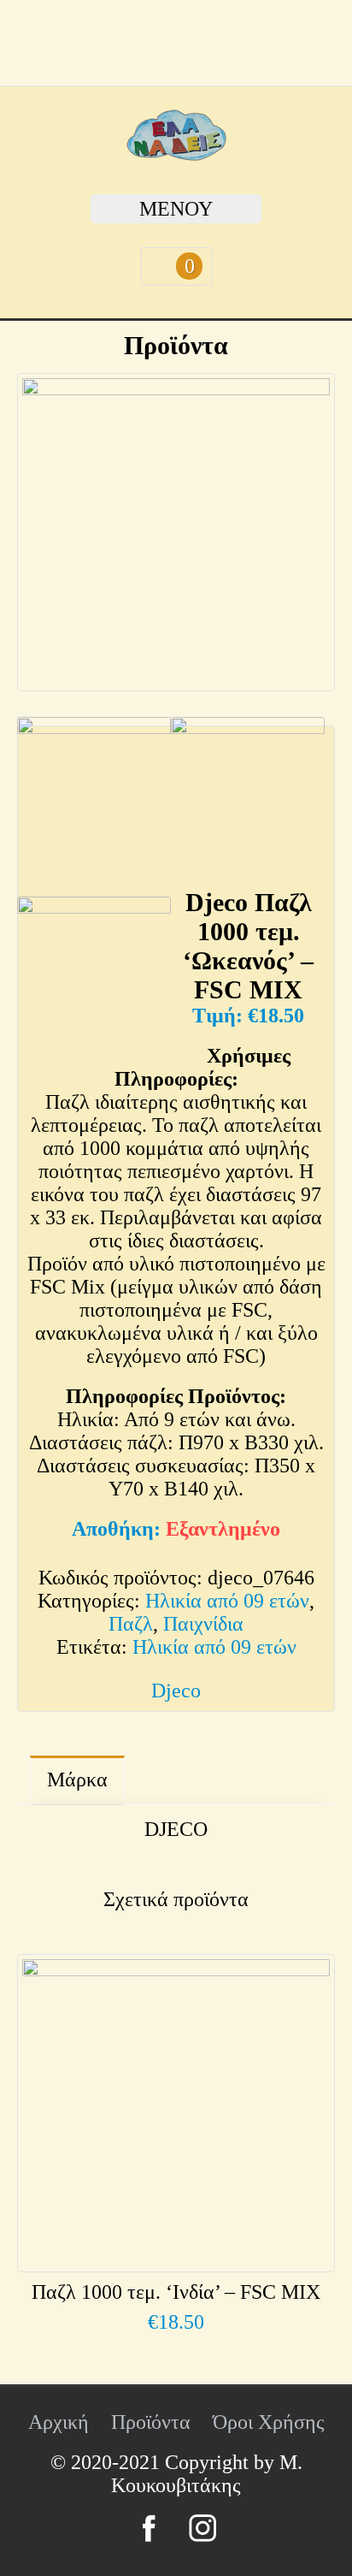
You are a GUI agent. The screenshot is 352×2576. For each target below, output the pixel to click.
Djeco (176, 1691)
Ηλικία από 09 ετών (227, 1601)
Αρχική (59, 2422)
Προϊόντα (151, 2422)
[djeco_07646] (176, 532)
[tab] (77, 1780)
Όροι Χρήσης (269, 2422)
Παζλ (131, 1624)
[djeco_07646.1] (248, 802)
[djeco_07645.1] (94, 982)
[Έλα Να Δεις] (176, 154)
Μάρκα (77, 1780)
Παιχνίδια (203, 1624)
